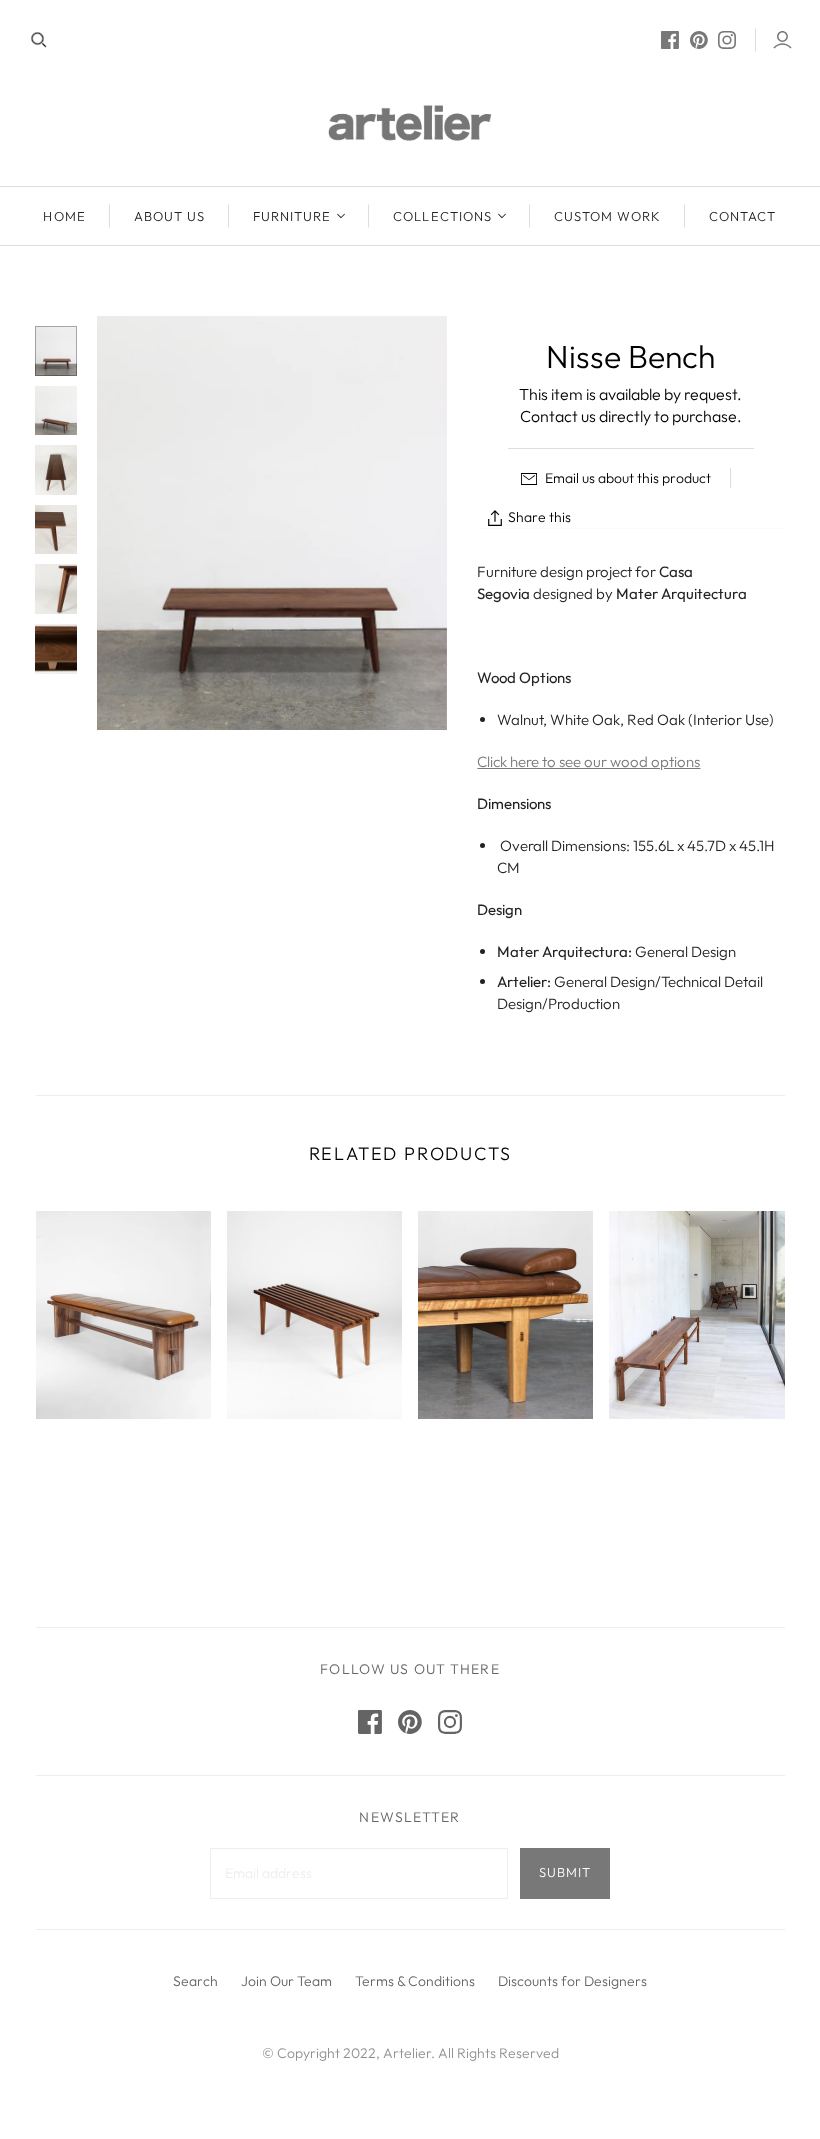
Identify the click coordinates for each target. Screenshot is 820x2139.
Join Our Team (286, 1981)
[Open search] (39, 40)
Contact (742, 216)
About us (169, 216)
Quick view (123, 1480)
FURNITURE (292, 216)
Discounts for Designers (572, 1981)
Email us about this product (626, 478)
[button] (517, 1936)
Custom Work (607, 216)
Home (64, 216)
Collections (442, 216)
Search (195, 1981)
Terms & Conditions (415, 1981)
